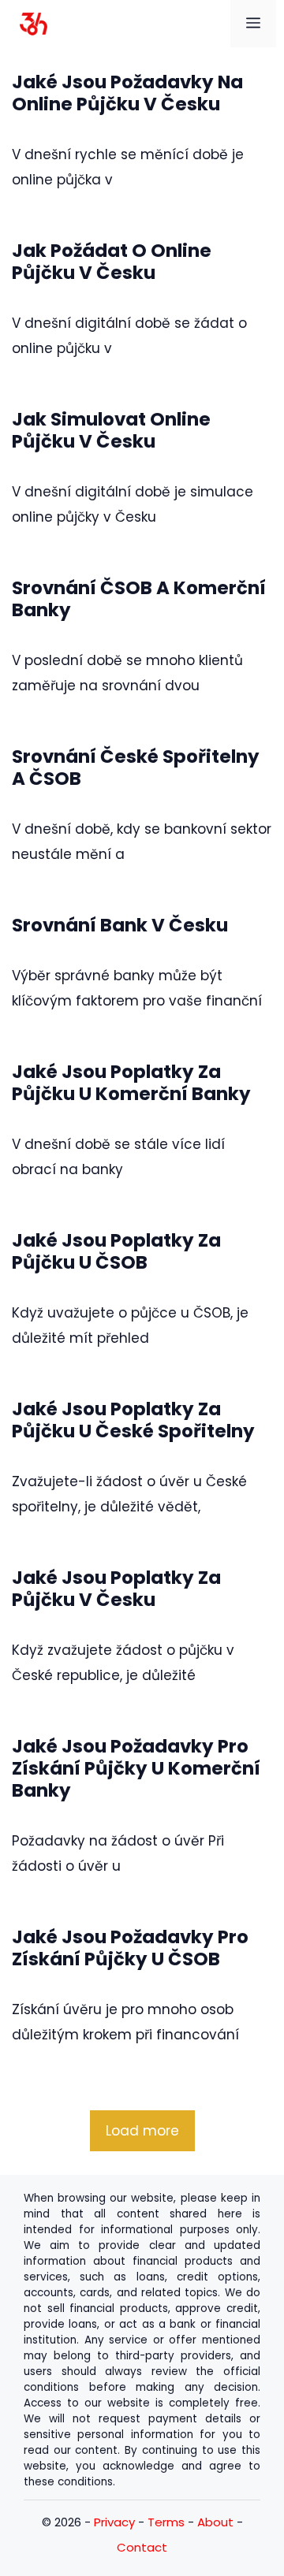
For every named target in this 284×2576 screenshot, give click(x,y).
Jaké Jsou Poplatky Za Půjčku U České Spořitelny (133, 1420)
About (215, 2522)
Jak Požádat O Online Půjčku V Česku (112, 262)
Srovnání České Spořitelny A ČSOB (136, 768)
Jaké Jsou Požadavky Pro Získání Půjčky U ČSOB (130, 1948)
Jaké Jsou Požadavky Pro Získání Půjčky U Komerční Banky (136, 1768)
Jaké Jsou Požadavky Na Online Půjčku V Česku (127, 93)
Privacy (114, 2522)
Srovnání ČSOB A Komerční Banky (139, 599)
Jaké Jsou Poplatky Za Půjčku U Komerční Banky (131, 1083)
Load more (142, 2131)
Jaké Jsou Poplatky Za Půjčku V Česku (116, 1589)
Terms (166, 2522)
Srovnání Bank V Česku (120, 925)
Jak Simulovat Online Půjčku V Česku (111, 430)
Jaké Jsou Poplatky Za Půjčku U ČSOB (116, 1251)
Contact (142, 2547)
